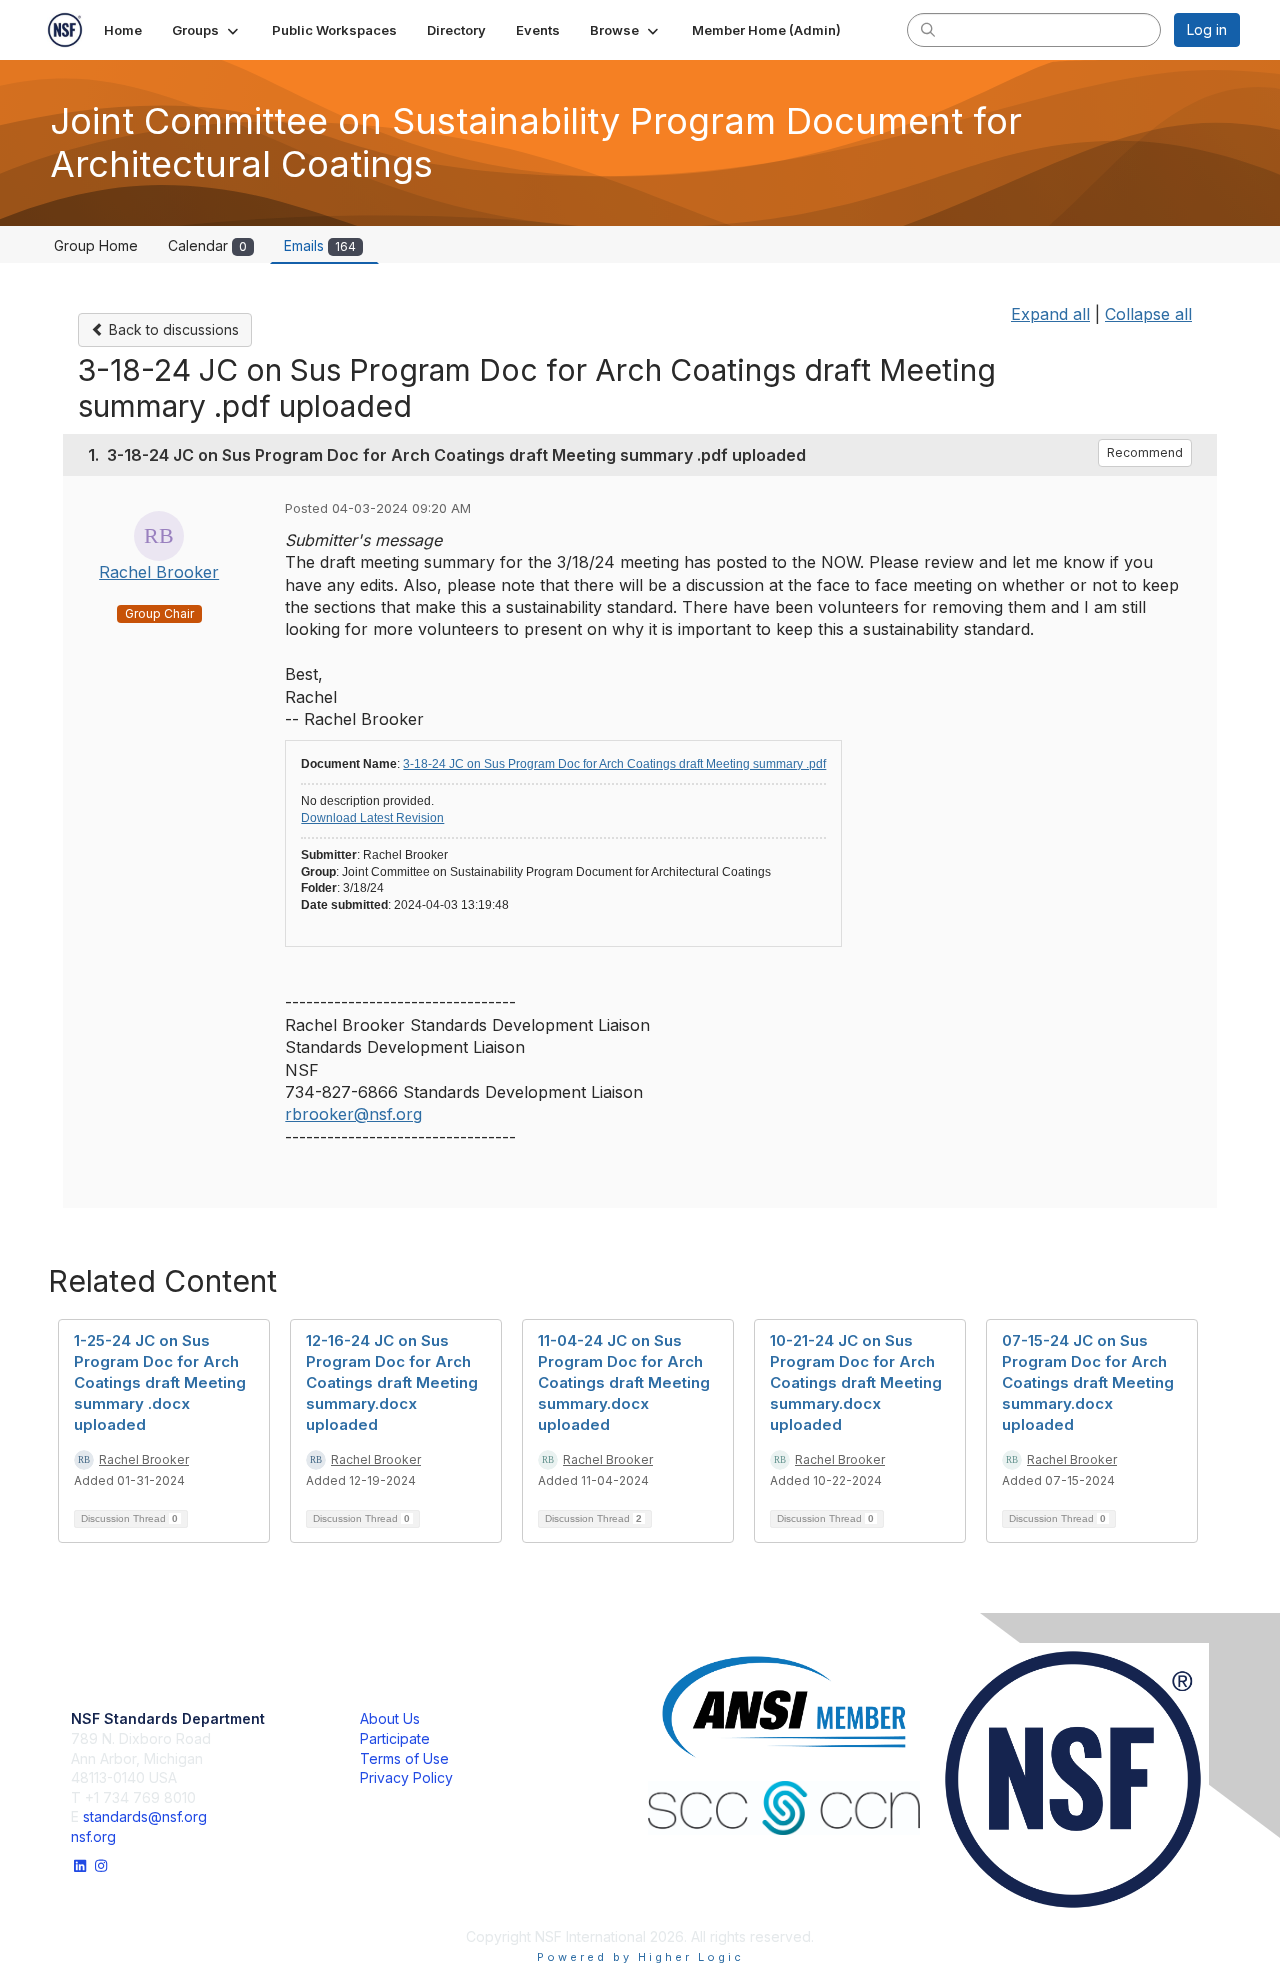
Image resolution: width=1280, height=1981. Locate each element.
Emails (320, 245)
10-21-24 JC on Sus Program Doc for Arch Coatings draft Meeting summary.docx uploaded (856, 1382)
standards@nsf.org (145, 1816)
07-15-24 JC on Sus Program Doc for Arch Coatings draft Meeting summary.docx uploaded (1088, 1382)
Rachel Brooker (159, 572)
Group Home (96, 245)
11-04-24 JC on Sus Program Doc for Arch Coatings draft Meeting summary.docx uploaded (624, 1382)
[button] (207, 30)
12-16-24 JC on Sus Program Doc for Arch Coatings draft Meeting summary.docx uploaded (392, 1382)
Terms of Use (404, 1758)
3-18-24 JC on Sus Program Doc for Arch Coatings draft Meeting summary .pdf (614, 764)
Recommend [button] (1145, 452)
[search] (928, 29)
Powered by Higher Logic (640, 1957)
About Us (390, 1718)
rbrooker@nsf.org (353, 1114)
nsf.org (93, 1836)
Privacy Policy (406, 1777)
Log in (1207, 29)
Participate (395, 1738)
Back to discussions (172, 329)
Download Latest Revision (372, 818)
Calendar (207, 245)
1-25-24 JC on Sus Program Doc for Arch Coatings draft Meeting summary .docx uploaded (160, 1382)
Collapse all (1148, 314)
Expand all (1050, 314)
